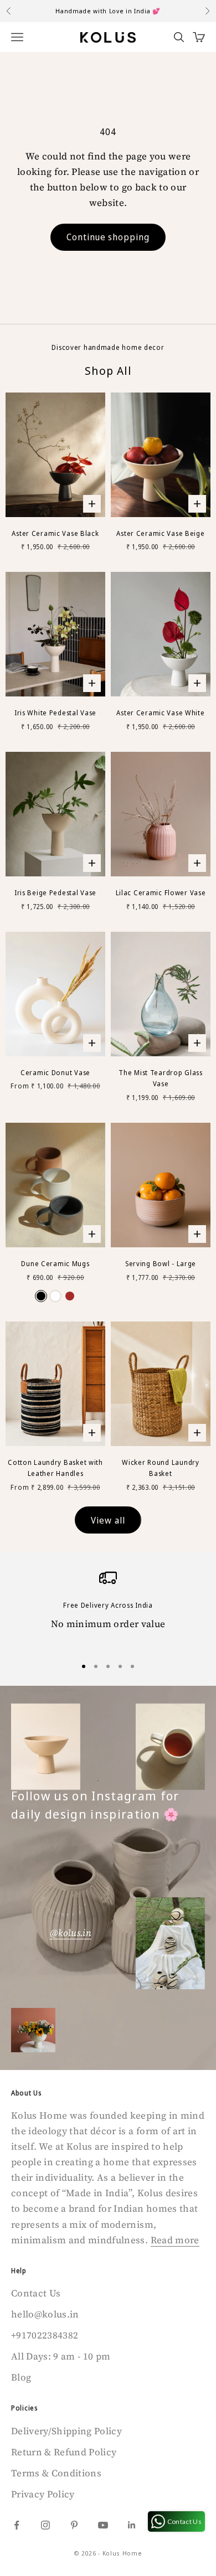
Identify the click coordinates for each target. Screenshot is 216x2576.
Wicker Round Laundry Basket (160, 1468)
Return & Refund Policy (64, 2452)
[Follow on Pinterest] (74, 2525)
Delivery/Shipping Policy (66, 2431)
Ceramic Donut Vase (55, 1073)
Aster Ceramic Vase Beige (160, 533)
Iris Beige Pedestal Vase (55, 893)
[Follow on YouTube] (103, 2525)
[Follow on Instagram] (45, 2525)
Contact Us (36, 2293)
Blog (21, 2377)
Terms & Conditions (56, 2473)
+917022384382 (45, 2335)
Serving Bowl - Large (161, 1264)
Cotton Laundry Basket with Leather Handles (55, 1468)
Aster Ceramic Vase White (160, 713)
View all (108, 1520)
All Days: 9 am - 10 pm (61, 2356)
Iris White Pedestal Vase (55, 713)
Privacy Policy (43, 2494)
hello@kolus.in (45, 2314)
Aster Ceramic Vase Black (55, 533)
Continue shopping (108, 237)
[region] (108, 1608)
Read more (175, 2240)
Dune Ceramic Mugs (55, 1264)
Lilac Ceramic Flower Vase (161, 893)
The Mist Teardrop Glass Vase (161, 1078)
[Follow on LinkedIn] (132, 2525)
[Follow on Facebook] (17, 2525)
